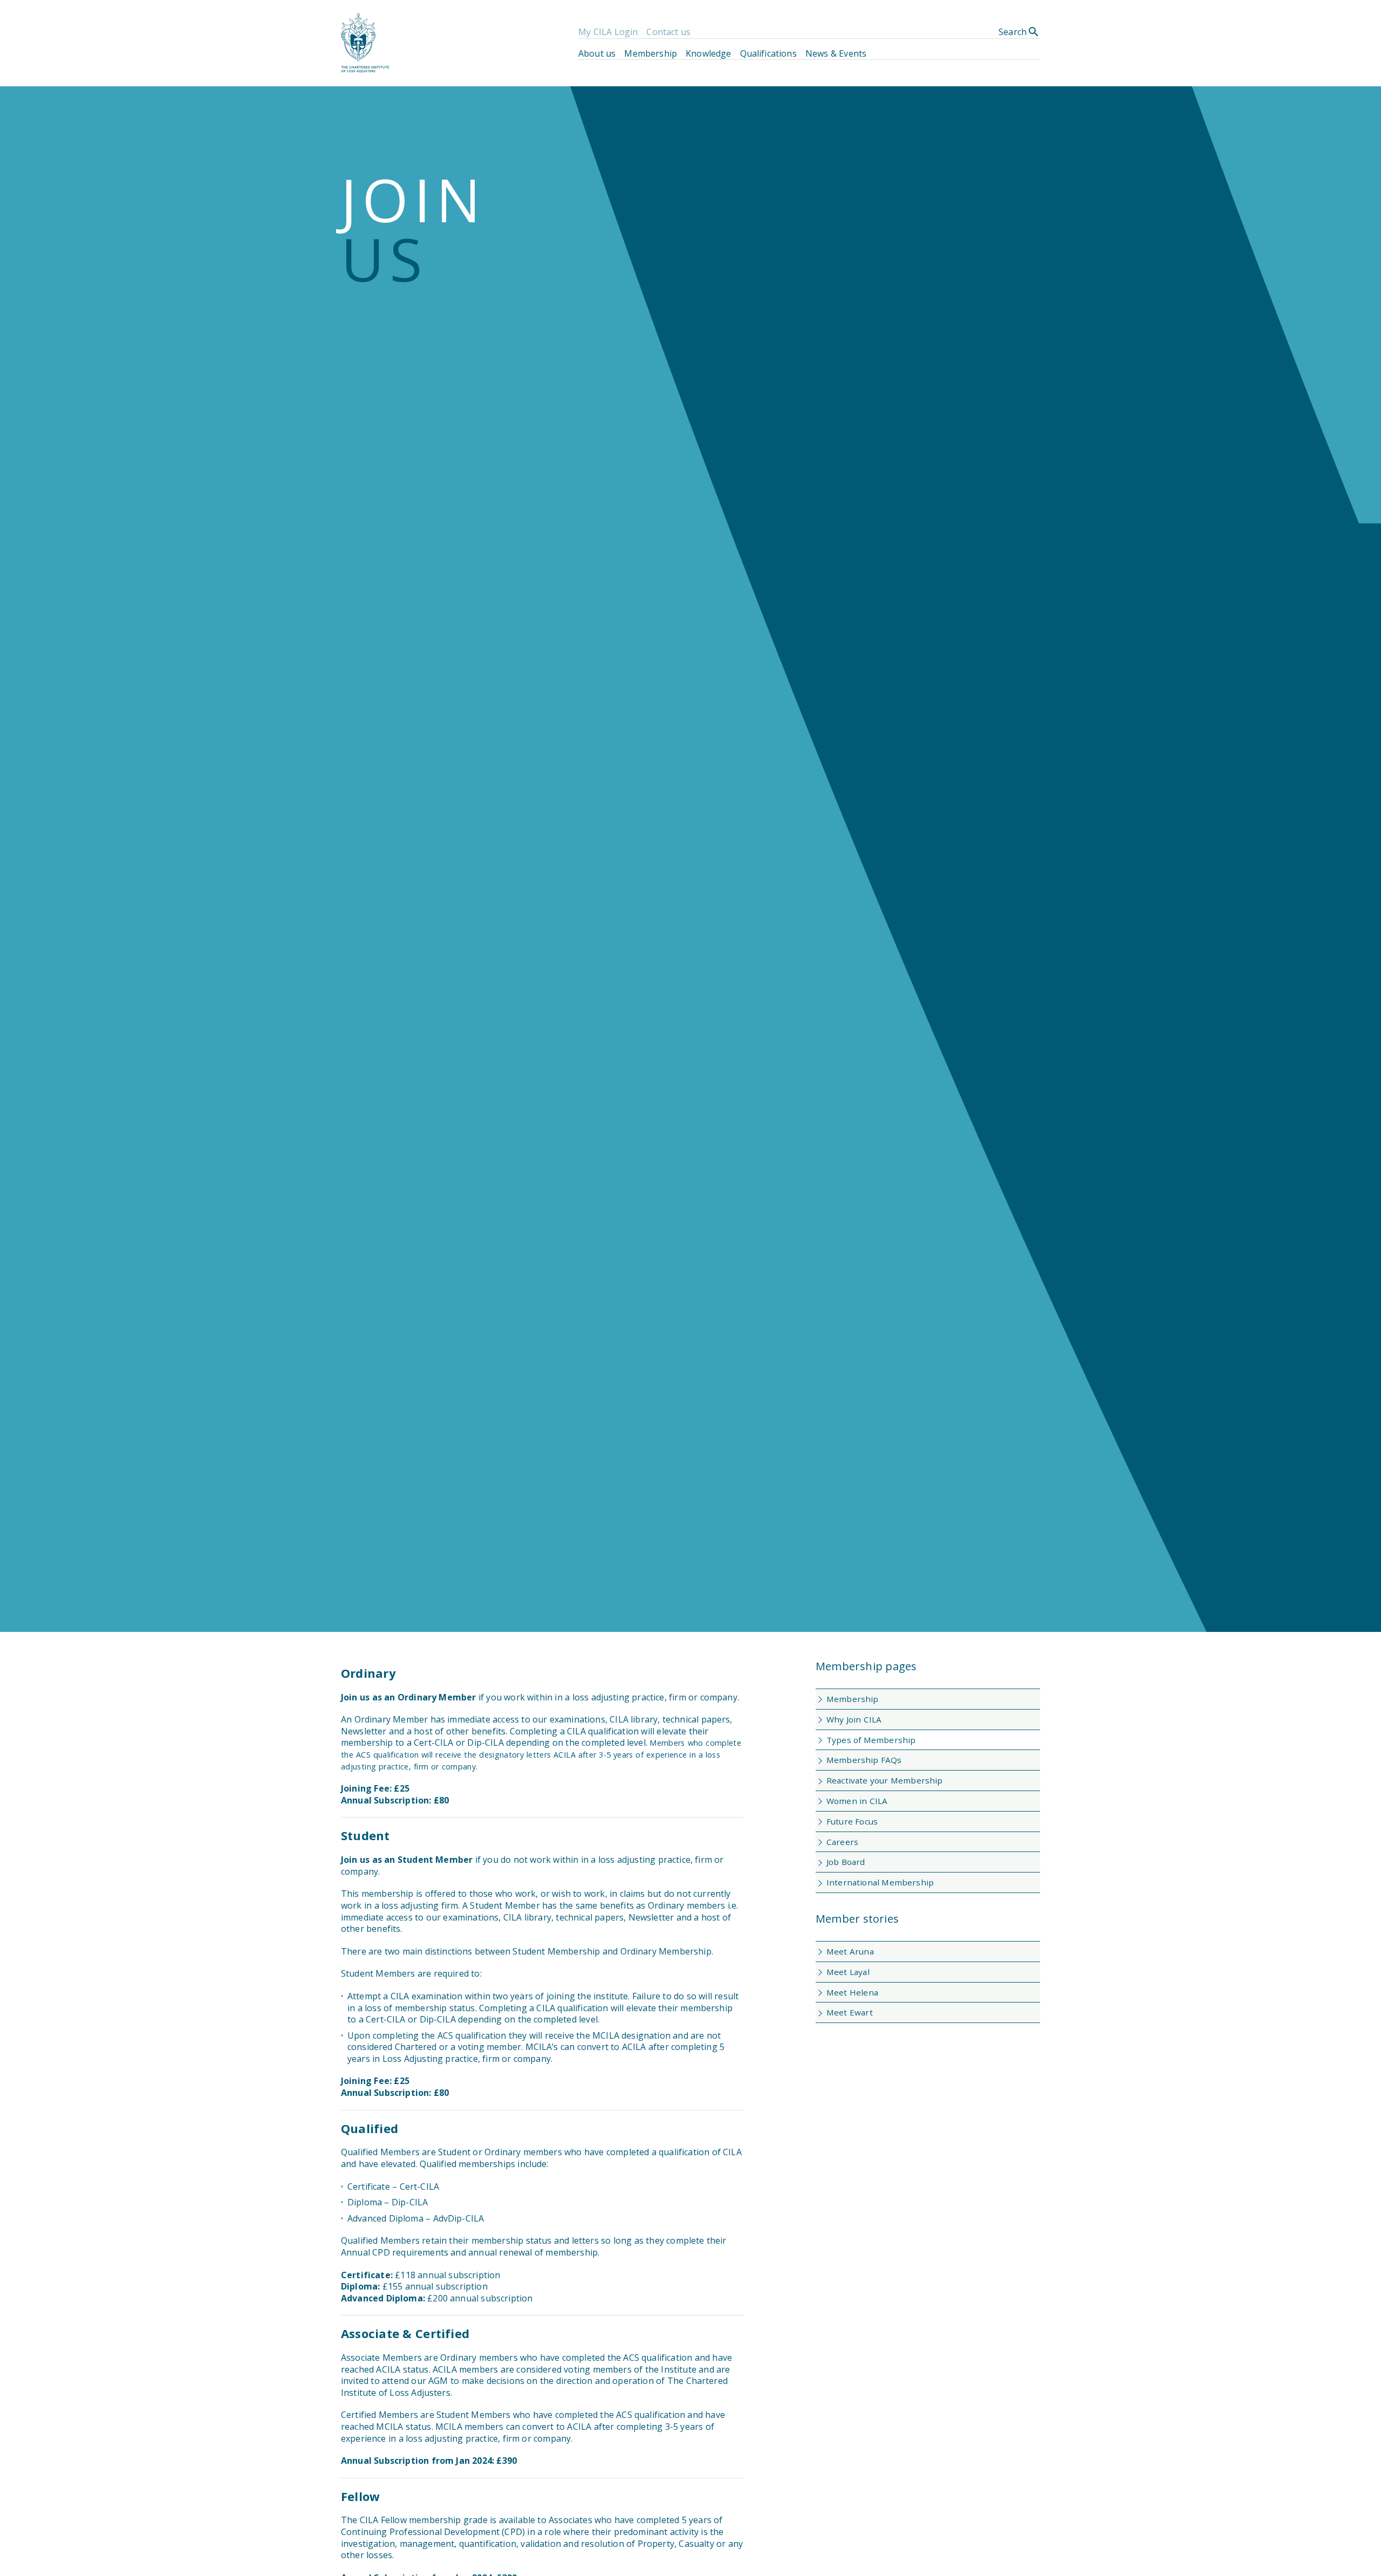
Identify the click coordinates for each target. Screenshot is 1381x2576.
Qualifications (768, 53)
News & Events (836, 53)
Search (1019, 32)
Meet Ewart (850, 2012)
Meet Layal (848, 1972)
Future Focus (852, 1821)
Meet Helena (852, 1992)
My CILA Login (608, 32)
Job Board (846, 1862)
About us (597, 53)
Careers (842, 1842)
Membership (651, 53)
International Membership (880, 1882)
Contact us (668, 32)
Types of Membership (871, 1740)
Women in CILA (857, 1801)
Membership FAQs (864, 1760)
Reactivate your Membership (884, 1780)
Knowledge (708, 53)
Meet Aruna (850, 1951)
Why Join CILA (854, 1719)
